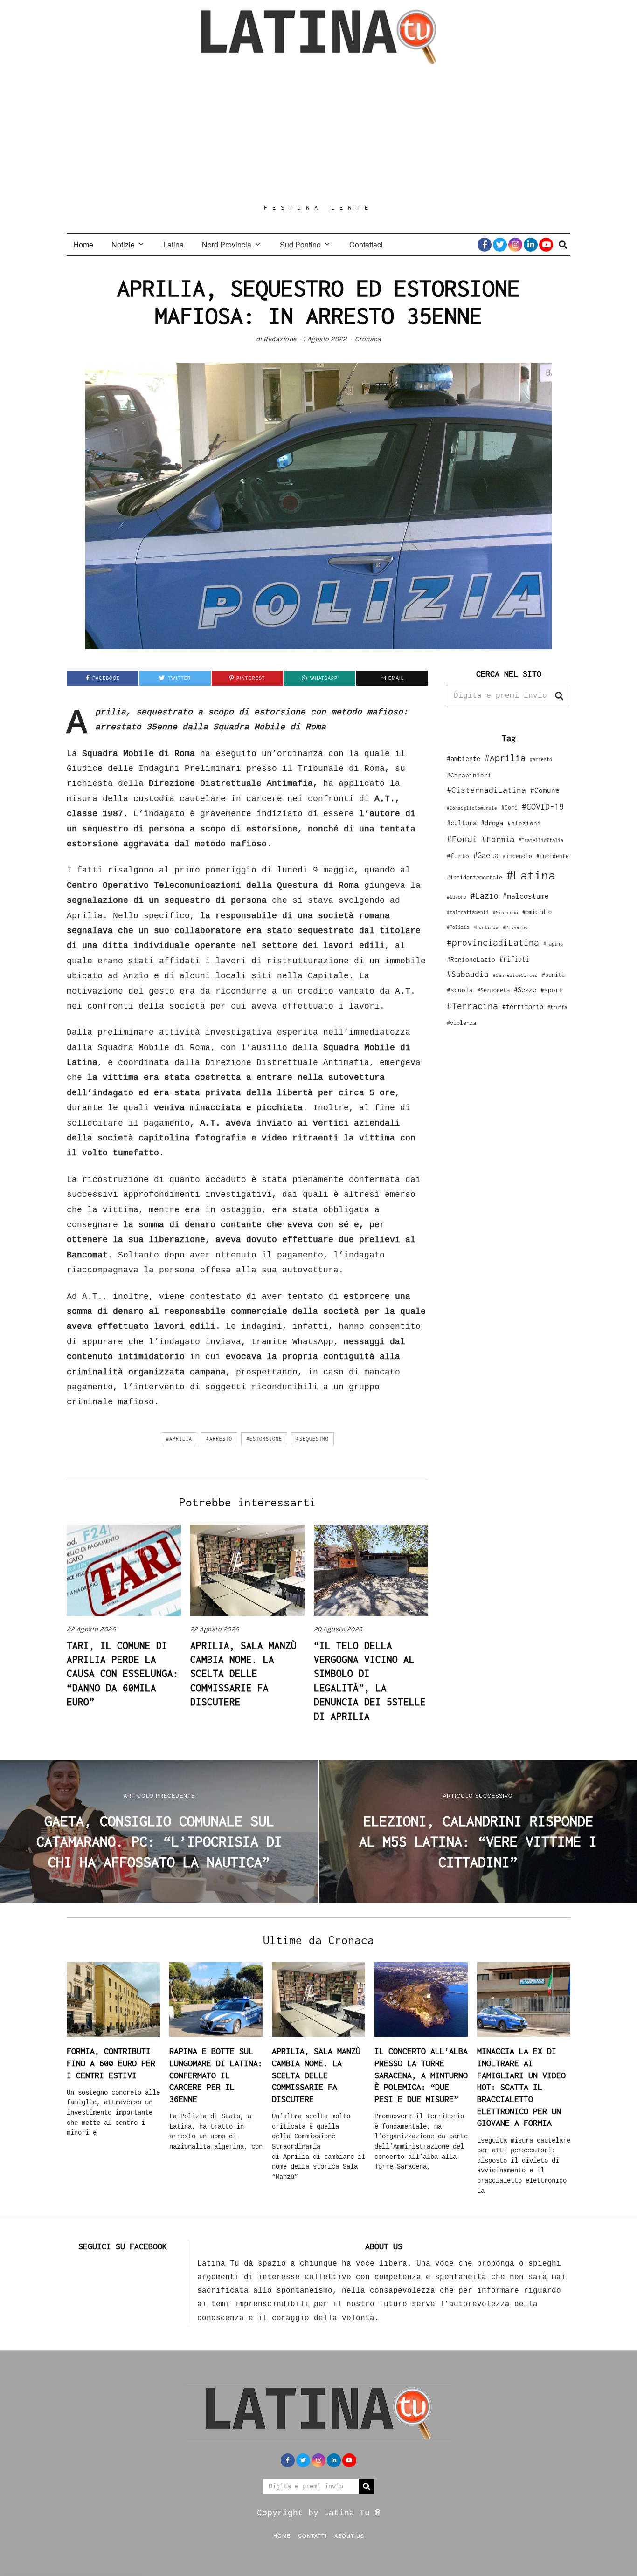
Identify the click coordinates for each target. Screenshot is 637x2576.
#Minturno (505, 912)
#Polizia (458, 927)
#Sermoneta (493, 990)
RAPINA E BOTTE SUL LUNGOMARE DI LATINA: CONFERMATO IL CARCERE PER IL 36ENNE (216, 2075)
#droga (492, 823)
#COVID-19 (543, 806)
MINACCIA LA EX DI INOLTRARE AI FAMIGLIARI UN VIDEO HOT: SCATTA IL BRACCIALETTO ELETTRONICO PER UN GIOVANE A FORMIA (521, 2087)
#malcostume (526, 896)
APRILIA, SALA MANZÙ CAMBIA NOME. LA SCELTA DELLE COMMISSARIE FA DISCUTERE (243, 1674)
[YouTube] (546, 245)
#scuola (460, 990)
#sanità (553, 975)
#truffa (557, 1007)
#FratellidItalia (541, 840)
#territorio (523, 1006)
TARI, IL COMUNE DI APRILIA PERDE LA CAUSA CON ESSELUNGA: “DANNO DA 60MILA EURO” (123, 1674)
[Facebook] (485, 245)
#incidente (553, 856)
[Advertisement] (318, 134)
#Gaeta (486, 855)
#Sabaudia (468, 974)
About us (349, 2535)
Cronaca (368, 339)
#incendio (517, 856)
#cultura (462, 823)
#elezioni (524, 823)
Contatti (312, 2535)
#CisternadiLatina (486, 790)
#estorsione (264, 1439)
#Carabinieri (469, 775)
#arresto (219, 1439)
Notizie (123, 244)
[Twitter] (500, 245)
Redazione (280, 339)
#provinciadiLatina (493, 942)
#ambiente (464, 759)
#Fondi (462, 839)
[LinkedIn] (531, 245)
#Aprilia (179, 1439)
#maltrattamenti (468, 912)
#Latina (531, 875)
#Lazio (485, 896)
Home (83, 244)
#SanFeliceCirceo (515, 975)
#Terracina (472, 1006)
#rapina (553, 944)
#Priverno (515, 927)
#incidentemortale (474, 877)
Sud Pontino (300, 244)
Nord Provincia (227, 244)
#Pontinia (486, 927)
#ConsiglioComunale (472, 808)
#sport (552, 990)
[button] (559, 696)
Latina (173, 244)
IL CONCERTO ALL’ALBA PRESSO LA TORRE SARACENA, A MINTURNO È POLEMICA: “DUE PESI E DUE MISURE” (421, 2075)
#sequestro (312, 1439)
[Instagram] (515, 245)
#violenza (461, 1023)
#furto (458, 856)
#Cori (509, 807)
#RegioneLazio (471, 959)
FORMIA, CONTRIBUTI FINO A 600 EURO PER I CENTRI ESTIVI (111, 2063)
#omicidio (537, 912)
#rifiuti (514, 959)
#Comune (545, 790)
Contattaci (366, 244)
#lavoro (457, 897)
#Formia (498, 839)
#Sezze (525, 990)
